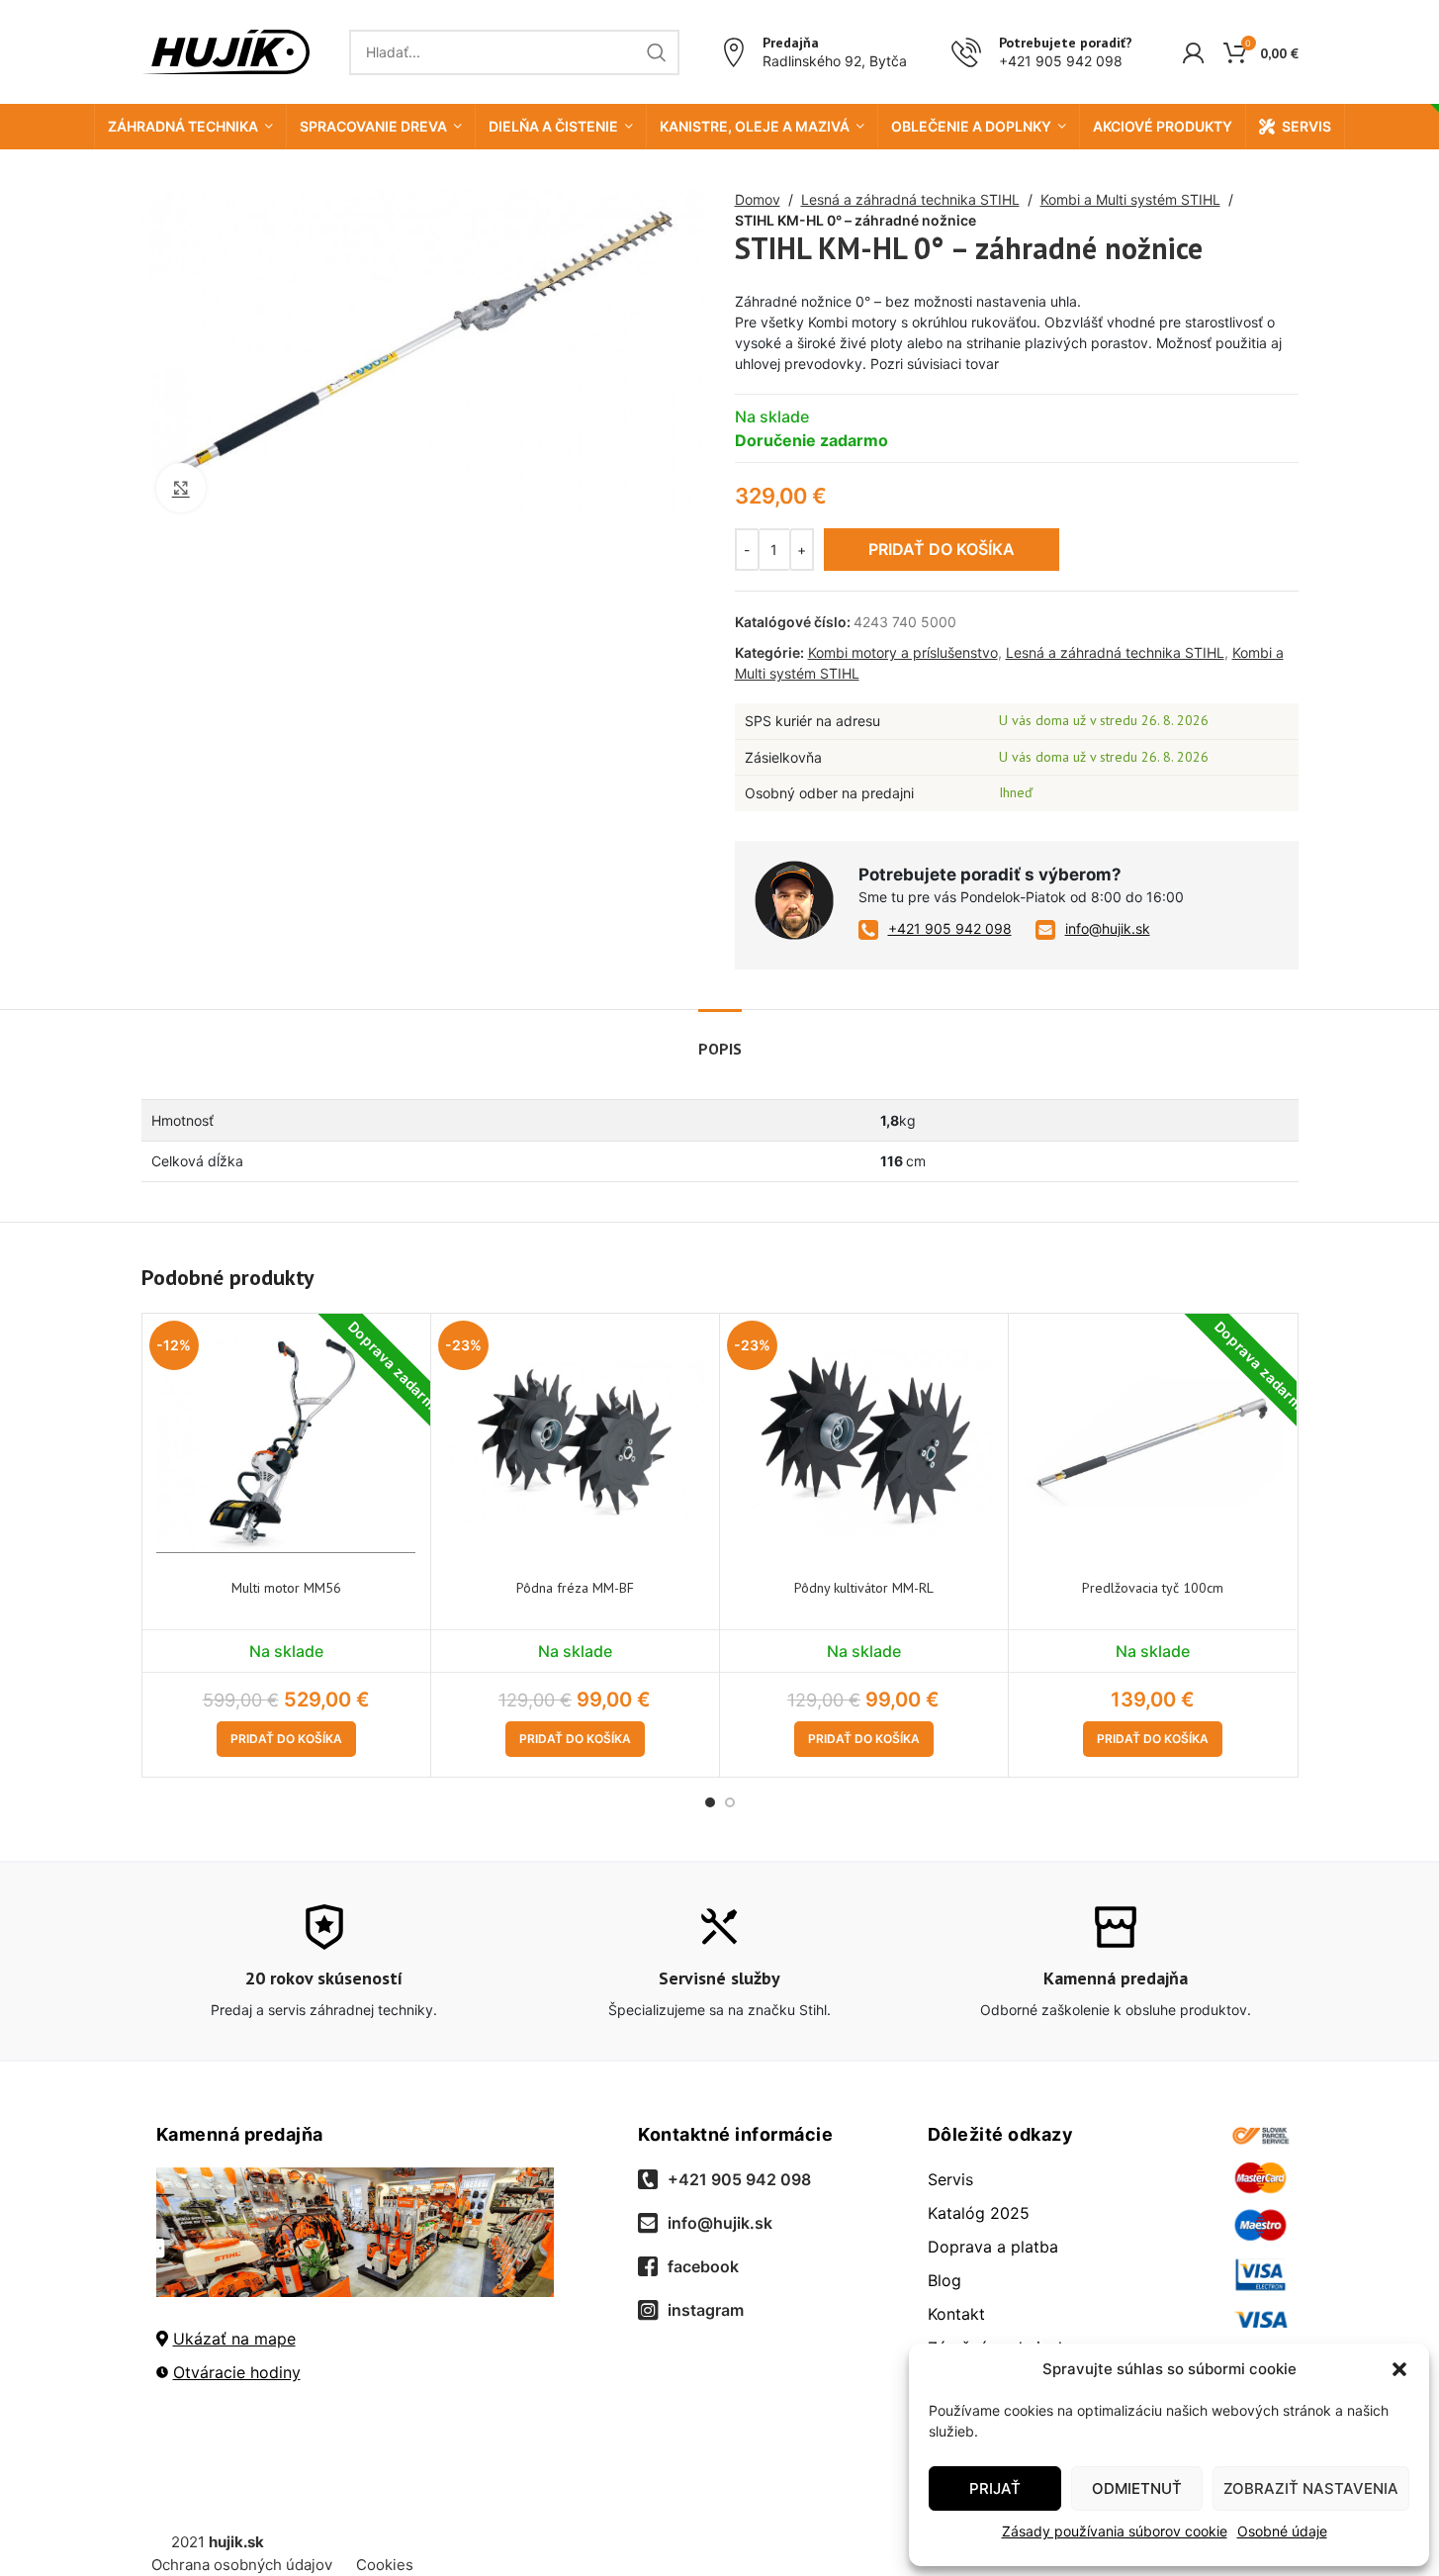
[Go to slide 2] (730, 1802)
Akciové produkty (1163, 126)
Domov (758, 199)
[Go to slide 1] (710, 1802)
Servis (1306, 126)
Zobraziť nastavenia (1311, 2488)
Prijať (995, 2488)
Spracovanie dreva (373, 126)
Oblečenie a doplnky (971, 126)
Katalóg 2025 (979, 2213)
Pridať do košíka (942, 549)
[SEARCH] (657, 52)
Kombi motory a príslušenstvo (903, 652)
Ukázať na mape (234, 2339)
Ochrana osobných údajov (242, 2565)
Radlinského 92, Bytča (835, 61)
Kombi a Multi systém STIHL (1130, 199)
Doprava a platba (993, 2247)
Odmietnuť (1137, 2488)
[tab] (720, 1039)
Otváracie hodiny (237, 2372)
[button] (1399, 2369)
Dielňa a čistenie (553, 126)
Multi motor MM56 (286, 1588)
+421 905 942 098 (1061, 61)
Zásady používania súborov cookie (1115, 2531)
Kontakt (956, 2314)
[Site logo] (225, 50)
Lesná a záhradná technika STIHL (910, 199)
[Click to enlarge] (181, 488)
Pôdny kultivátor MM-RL (864, 1588)
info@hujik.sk (1108, 928)
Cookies (385, 2565)
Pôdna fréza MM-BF (575, 1588)
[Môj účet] (1193, 52)
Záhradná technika (183, 126)
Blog (944, 2280)
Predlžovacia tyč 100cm (1153, 1588)
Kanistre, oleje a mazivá (755, 126)
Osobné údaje (1282, 2531)
